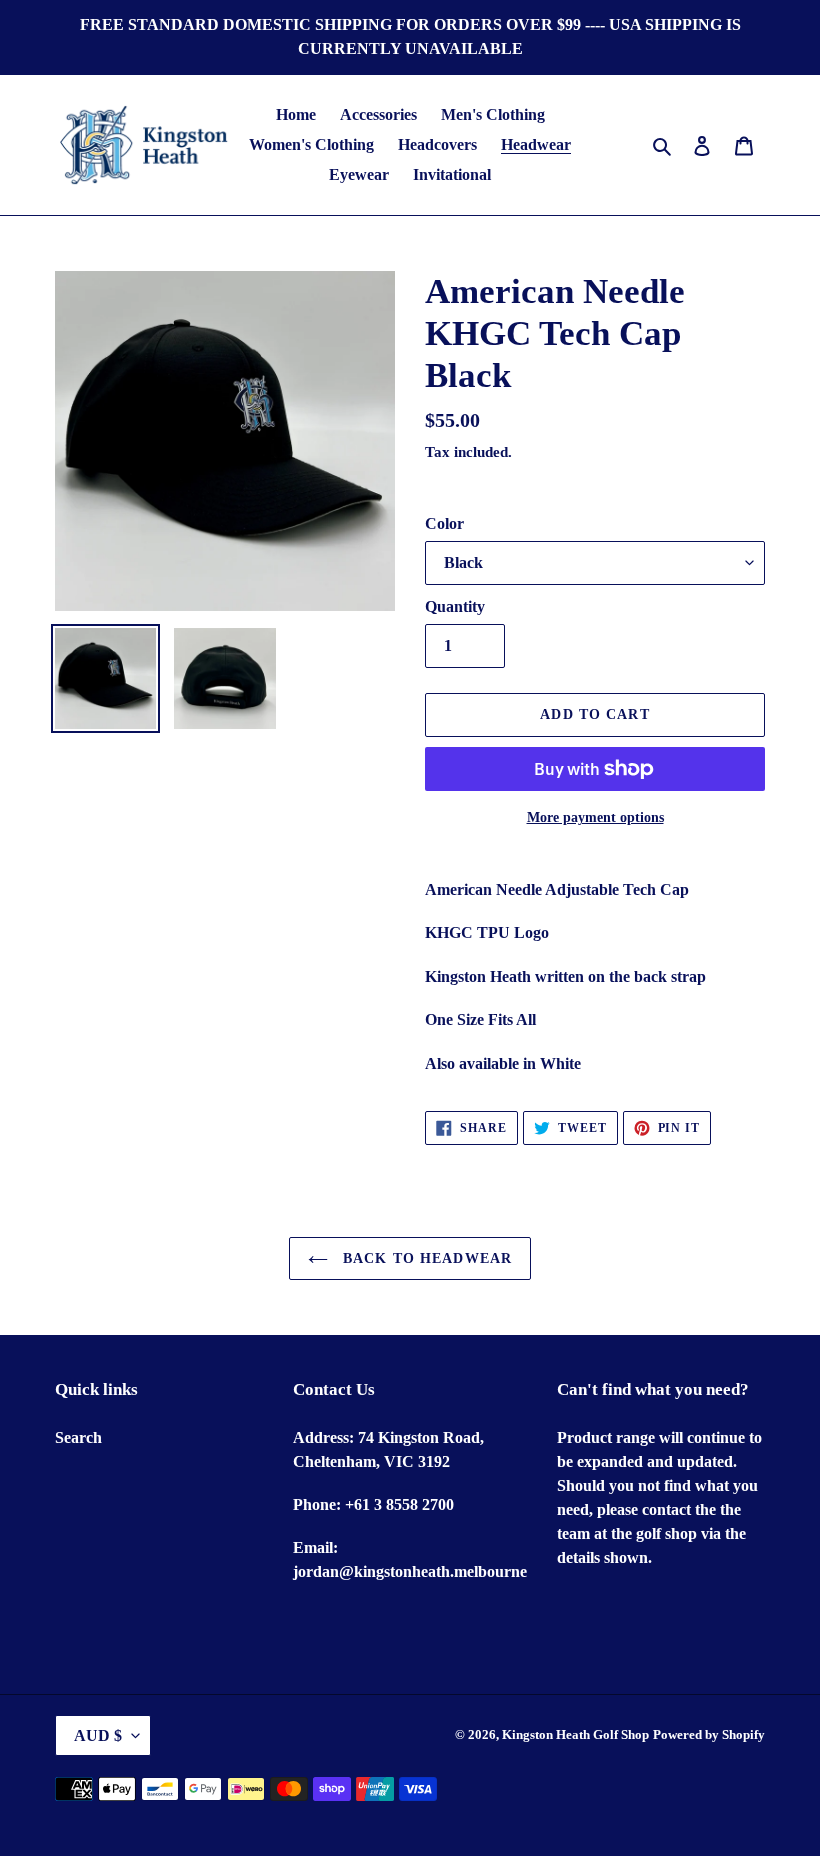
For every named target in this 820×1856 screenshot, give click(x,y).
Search (78, 1437)
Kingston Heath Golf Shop (575, 1734)
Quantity (455, 606)
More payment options (595, 817)
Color (444, 523)
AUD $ (98, 1735)
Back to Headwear (425, 1258)
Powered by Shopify (709, 1734)
